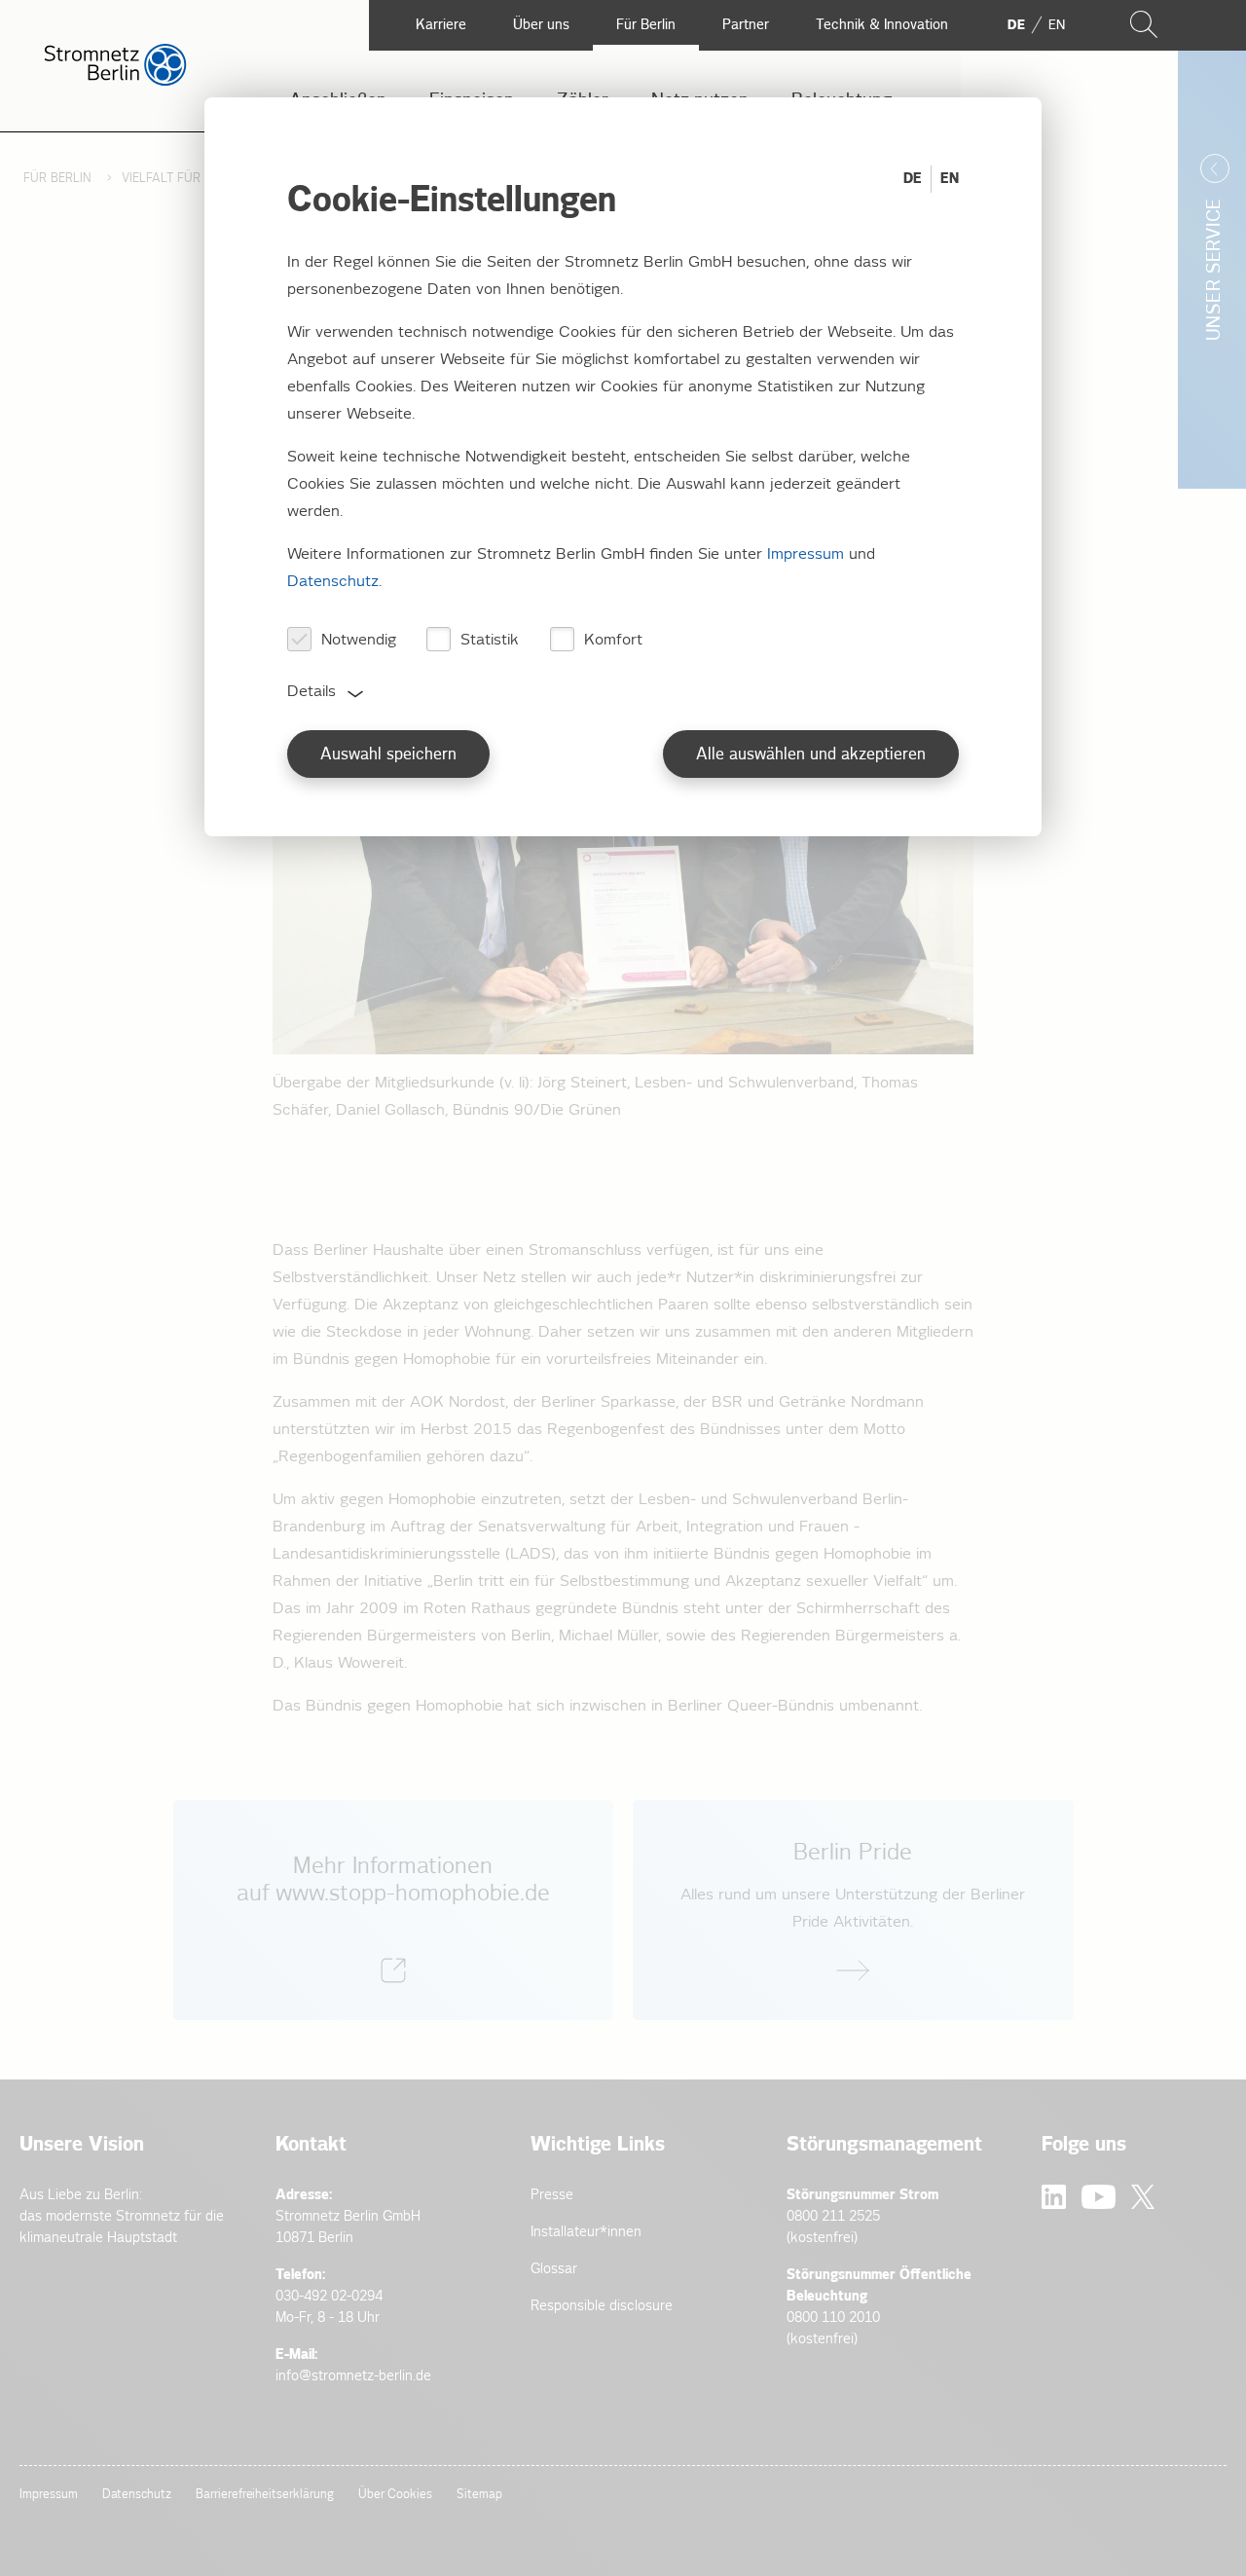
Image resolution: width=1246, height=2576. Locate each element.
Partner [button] (746, 25)
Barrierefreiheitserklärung (265, 2495)
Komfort (613, 640)
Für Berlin (59, 179)
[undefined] (394, 1910)
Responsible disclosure (602, 2306)
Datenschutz (137, 2495)
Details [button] (311, 692)
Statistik (490, 640)
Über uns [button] (541, 25)
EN (950, 179)
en (1057, 25)
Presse (552, 2195)
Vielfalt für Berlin (183, 179)
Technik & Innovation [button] (882, 25)
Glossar (554, 2269)
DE (913, 179)
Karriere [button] (441, 25)
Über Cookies (395, 2495)
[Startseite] (115, 81)
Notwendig (359, 640)
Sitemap (479, 2495)
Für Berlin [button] (646, 25)
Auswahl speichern (388, 755)
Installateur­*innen (586, 2232)
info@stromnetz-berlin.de (353, 2376)
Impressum (49, 2495)
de (1016, 25)
